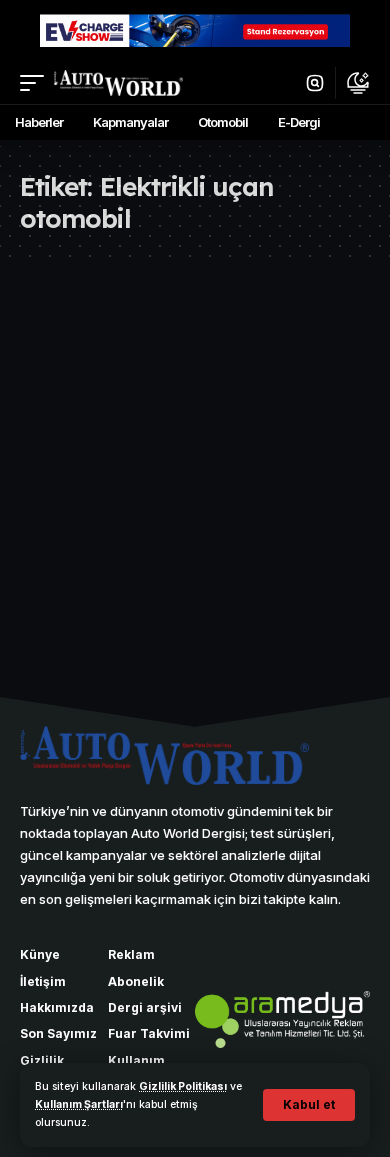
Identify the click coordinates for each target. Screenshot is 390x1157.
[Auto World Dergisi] (118, 83)
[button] (309, 1105)
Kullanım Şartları (79, 1104)
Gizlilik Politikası (183, 1086)
